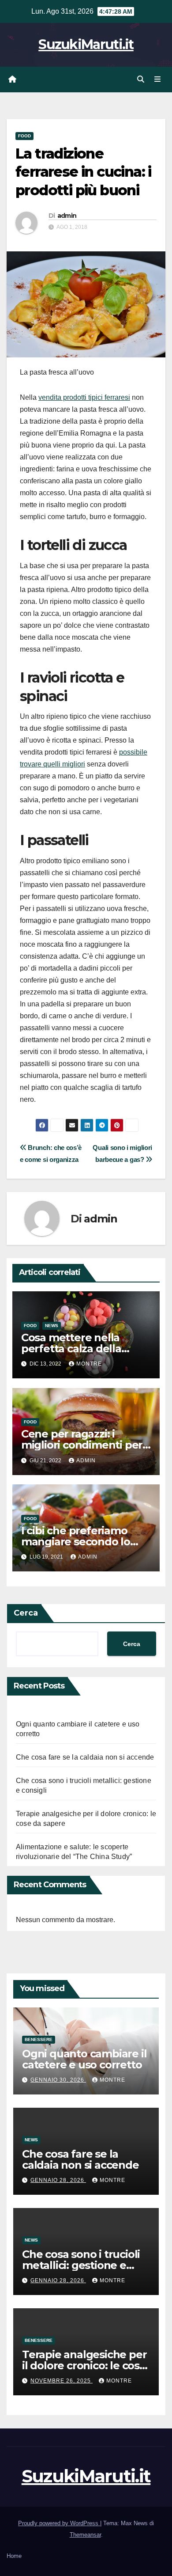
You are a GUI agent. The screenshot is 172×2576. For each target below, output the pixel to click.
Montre (89, 1364)
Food (24, 136)
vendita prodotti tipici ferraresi (84, 397)
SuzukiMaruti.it (86, 44)
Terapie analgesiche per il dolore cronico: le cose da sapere (84, 2365)
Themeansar (85, 2535)
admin (67, 216)
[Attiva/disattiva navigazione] (158, 80)
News (52, 1326)
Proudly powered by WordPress (59, 2523)
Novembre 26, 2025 (62, 2381)
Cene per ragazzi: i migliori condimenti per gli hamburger (82, 1445)
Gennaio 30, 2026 (58, 2080)
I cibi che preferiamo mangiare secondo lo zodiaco (76, 1542)
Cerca (26, 1613)
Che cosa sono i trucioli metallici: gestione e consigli (81, 2265)
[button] (141, 79)
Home (14, 2556)
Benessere (39, 2039)
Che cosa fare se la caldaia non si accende (85, 1757)
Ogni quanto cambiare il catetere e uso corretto (84, 2059)
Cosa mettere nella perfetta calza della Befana (71, 1349)
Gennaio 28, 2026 (58, 2180)
